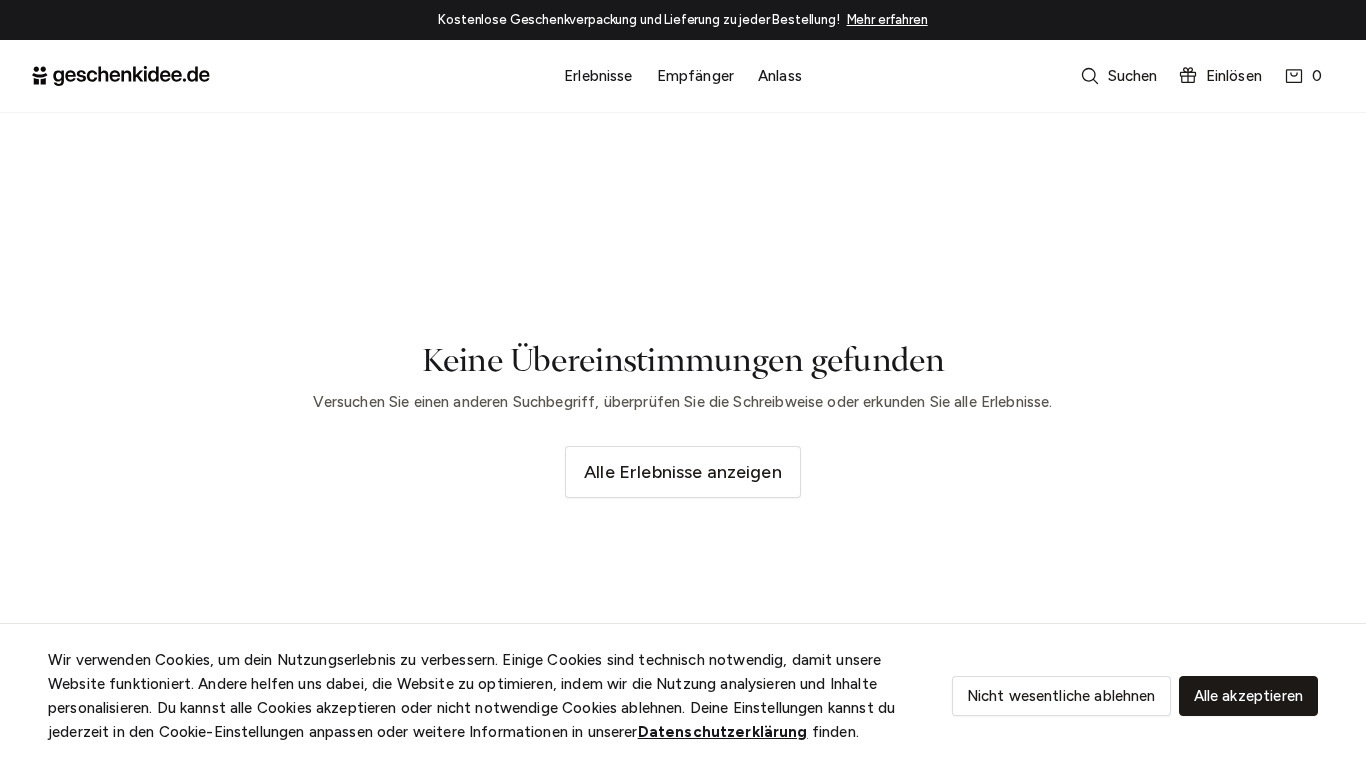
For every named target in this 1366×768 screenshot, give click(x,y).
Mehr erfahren (887, 19)
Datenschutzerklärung (723, 732)
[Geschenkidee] (121, 76)
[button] (1121, 76)
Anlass (780, 76)
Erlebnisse (598, 76)
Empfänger (695, 76)
